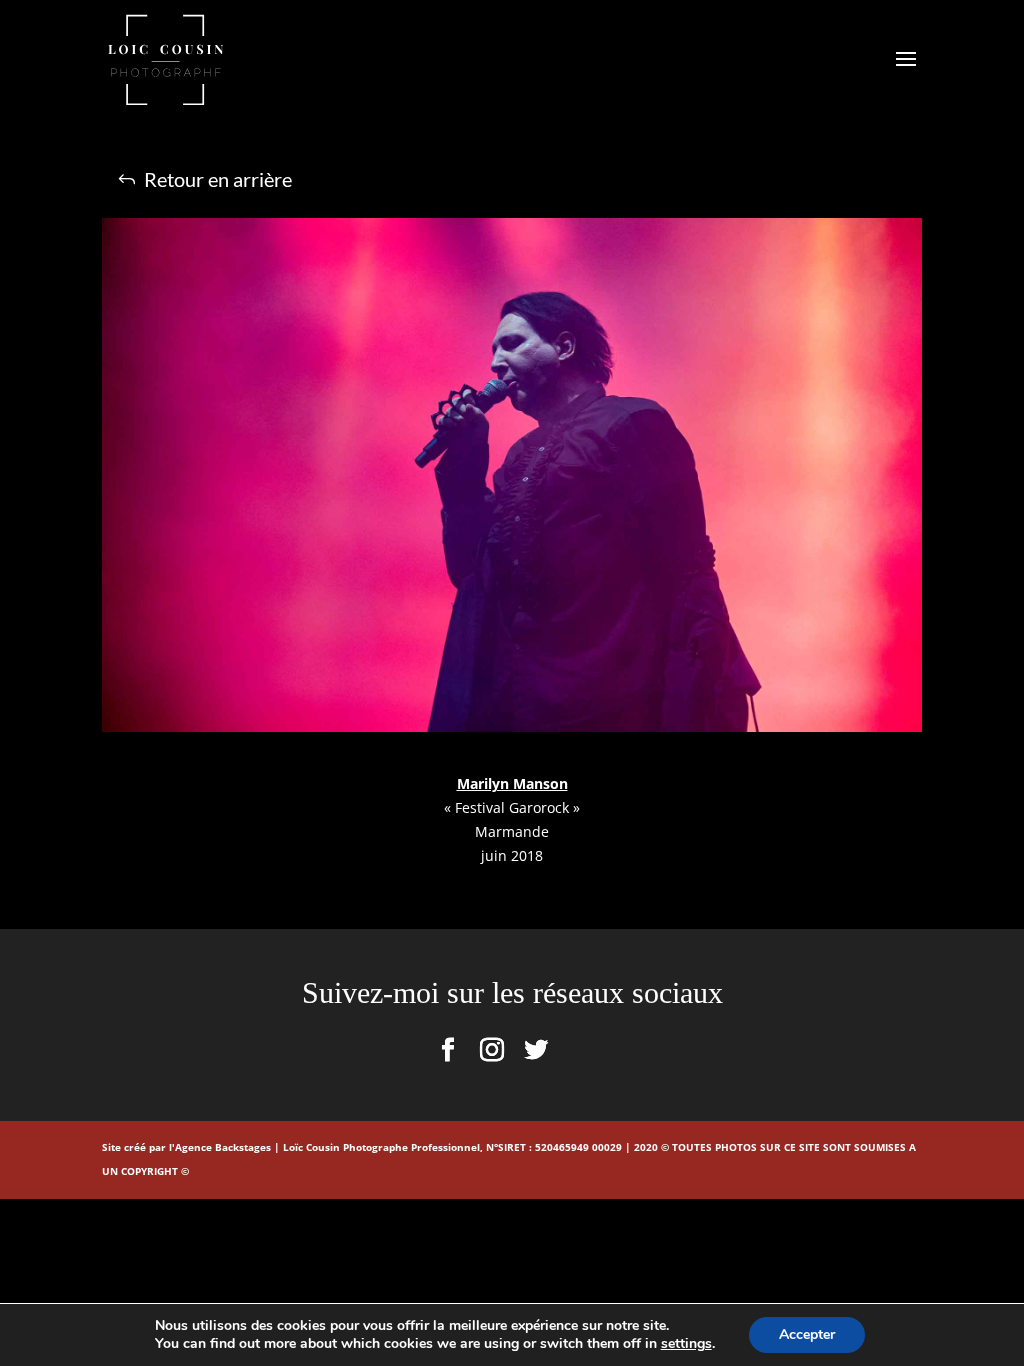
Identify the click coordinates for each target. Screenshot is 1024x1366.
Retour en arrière (218, 179)
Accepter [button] (807, 1334)
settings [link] (686, 1343)
